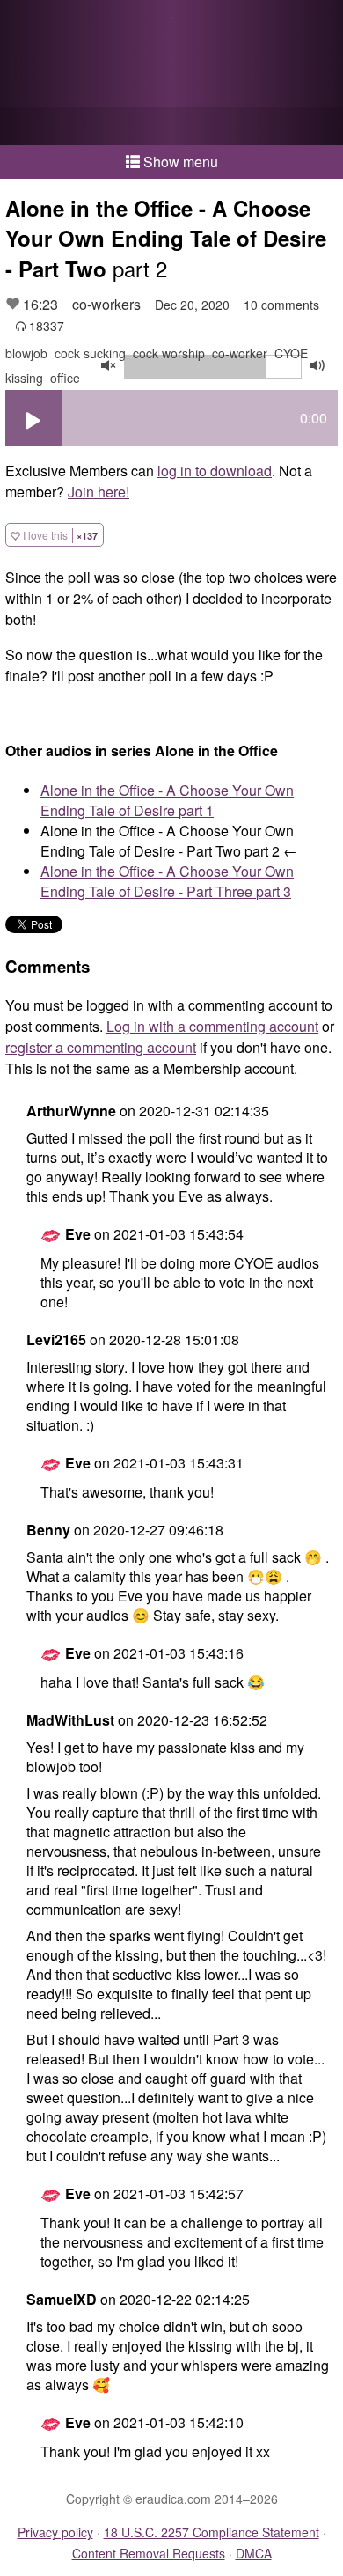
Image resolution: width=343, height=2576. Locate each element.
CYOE (291, 353)
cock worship (169, 353)
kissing (24, 378)
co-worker (240, 353)
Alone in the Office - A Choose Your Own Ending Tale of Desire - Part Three (167, 881)
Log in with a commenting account (212, 1026)
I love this (59, 535)
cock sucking (90, 353)
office (65, 378)
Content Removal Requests (149, 2553)
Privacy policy (55, 2532)
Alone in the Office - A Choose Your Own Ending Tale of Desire (167, 800)
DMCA (254, 2553)
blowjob (26, 353)
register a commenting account (101, 1047)
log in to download (215, 471)
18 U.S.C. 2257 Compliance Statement (212, 2532)
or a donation (171, 126)
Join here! (99, 492)
